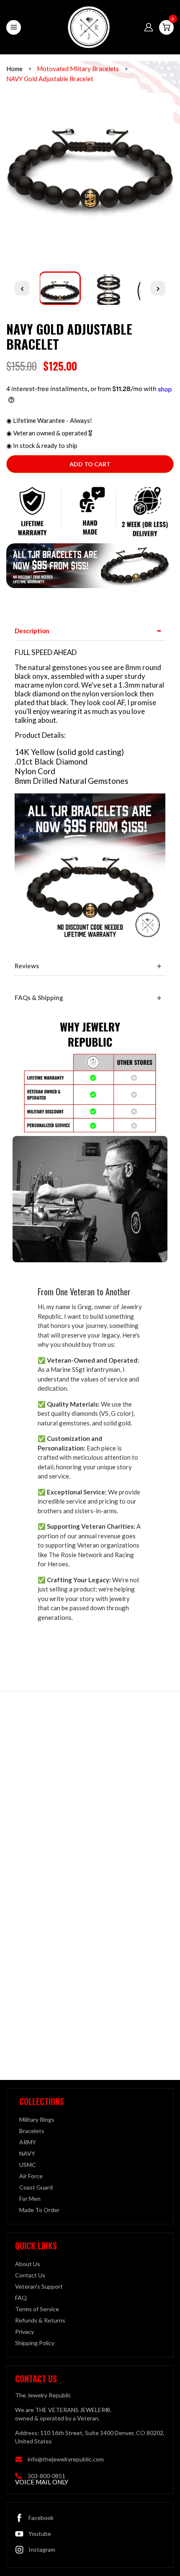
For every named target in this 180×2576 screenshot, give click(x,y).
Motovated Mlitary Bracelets (78, 69)
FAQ (21, 2298)
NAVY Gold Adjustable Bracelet (50, 79)
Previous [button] (22, 288)
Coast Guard (36, 2187)
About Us (28, 2264)
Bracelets (32, 2131)
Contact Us (30, 2275)
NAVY (27, 2153)
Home (14, 69)
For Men (30, 2199)
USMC (28, 2165)
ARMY (28, 2142)
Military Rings (37, 2119)
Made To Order (39, 2210)
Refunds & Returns (40, 2320)
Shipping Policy (35, 2343)
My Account (149, 27)
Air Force (31, 2176)
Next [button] (158, 288)
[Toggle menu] (14, 27)
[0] (166, 27)
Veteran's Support (39, 2286)
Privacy (24, 2332)
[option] (90, 176)
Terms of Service (37, 2309)
